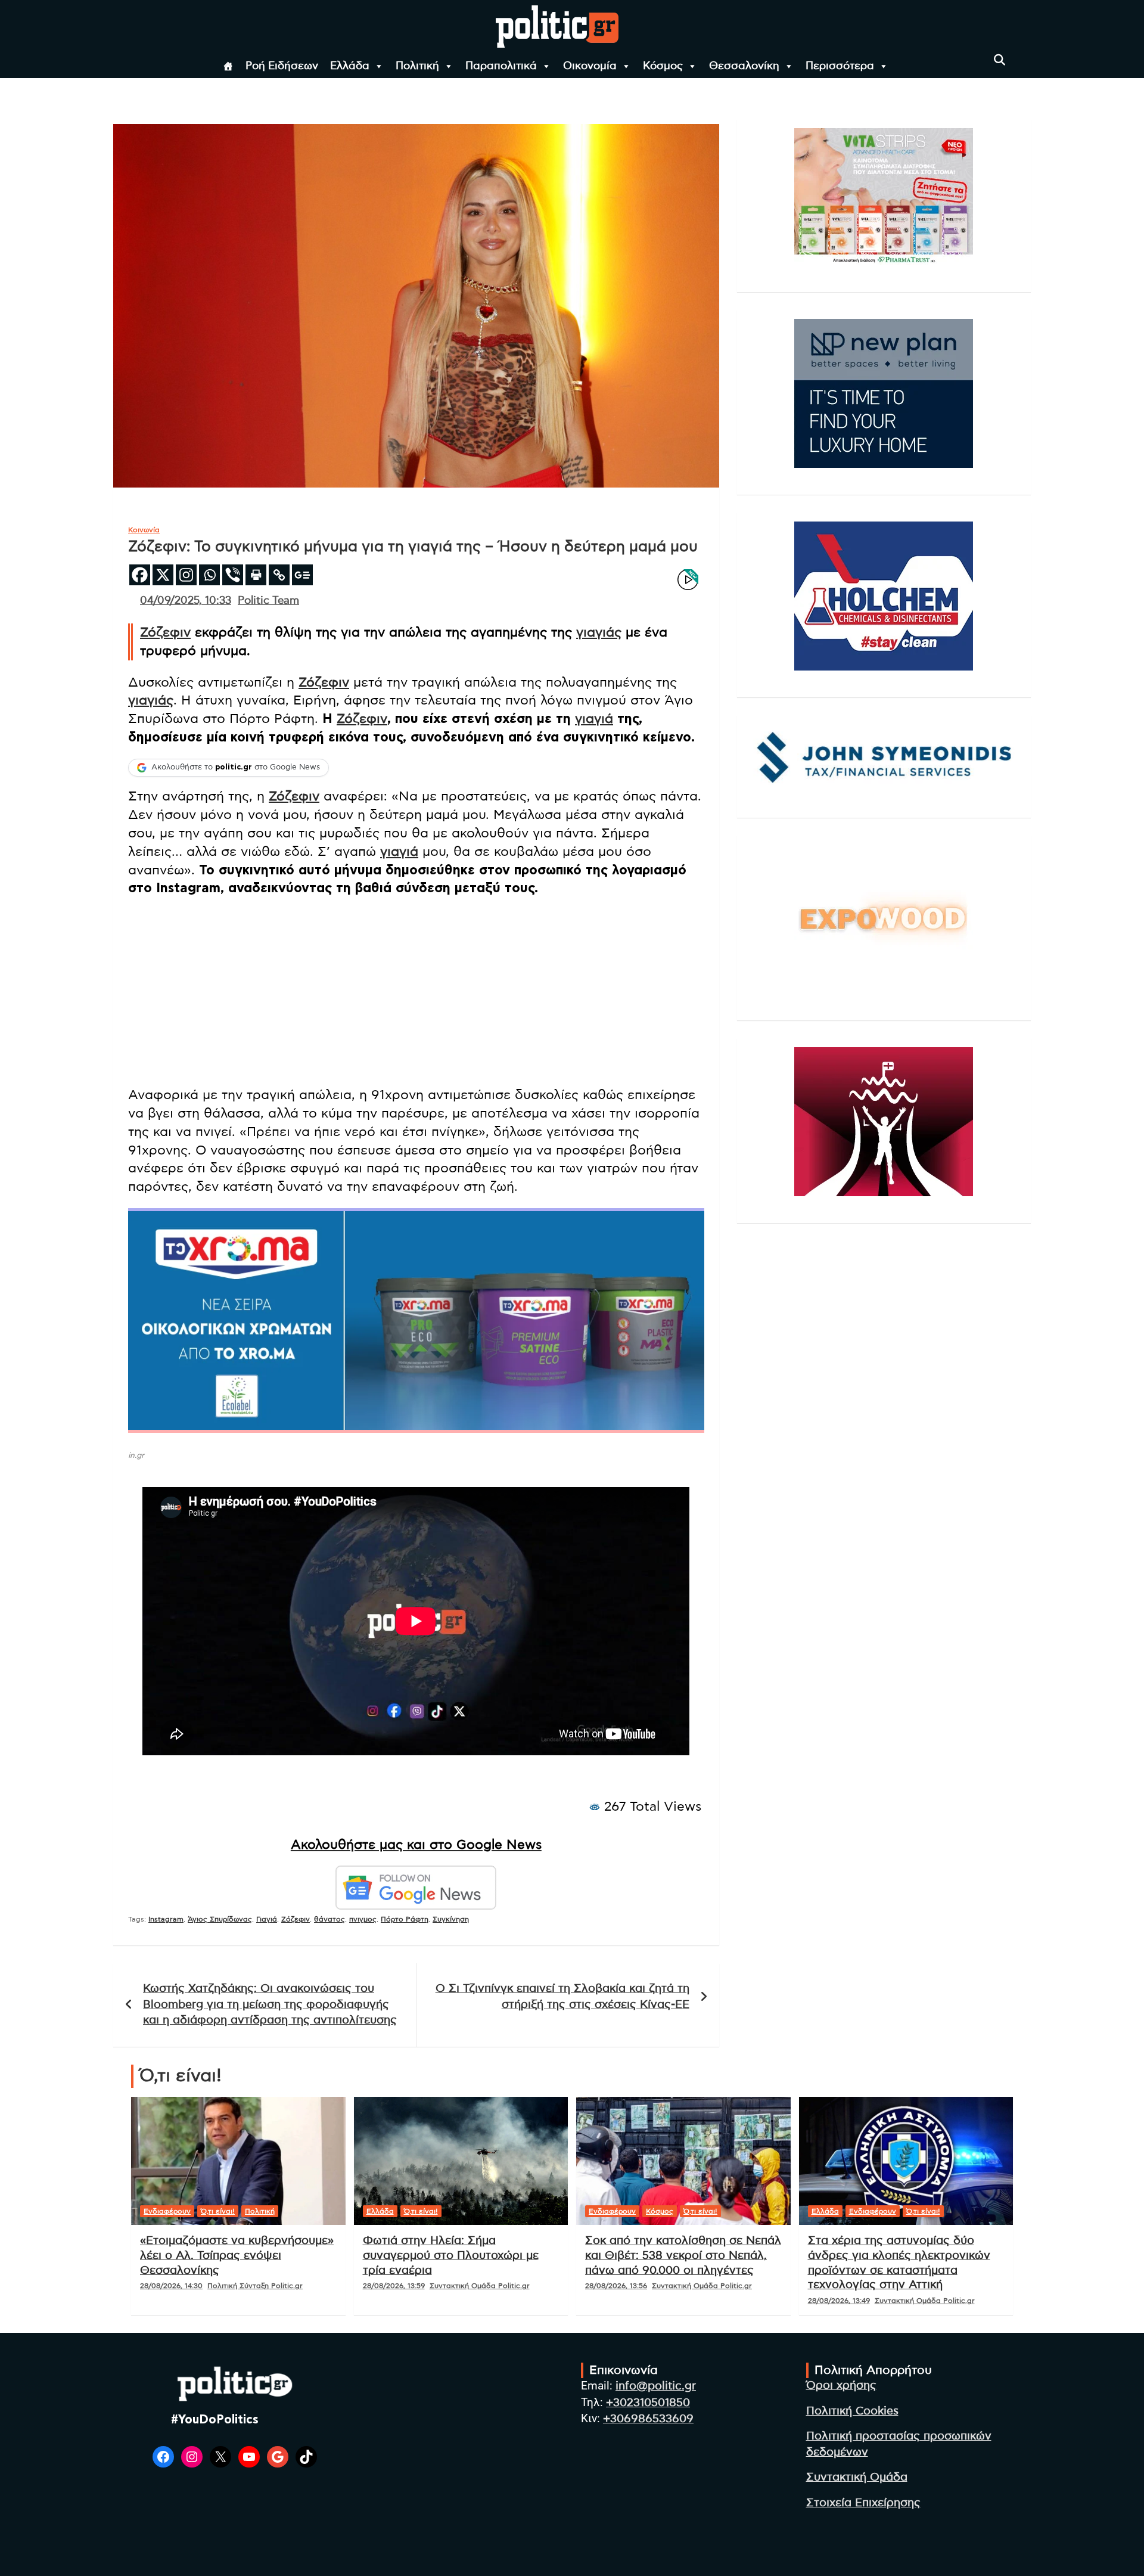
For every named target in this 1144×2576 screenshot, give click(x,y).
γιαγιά (594, 719)
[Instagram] (186, 575)
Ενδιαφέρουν (167, 2211)
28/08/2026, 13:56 (616, 2286)
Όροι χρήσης (841, 2386)
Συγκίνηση (451, 1919)
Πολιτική (417, 66)
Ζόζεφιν (165, 632)
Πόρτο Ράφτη (405, 1919)
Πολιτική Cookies (852, 2411)
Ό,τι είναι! (218, 2211)
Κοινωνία (144, 530)
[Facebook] (140, 575)
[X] (163, 575)
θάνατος (329, 1919)
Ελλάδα (350, 66)
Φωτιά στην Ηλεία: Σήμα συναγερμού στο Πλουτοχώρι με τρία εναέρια (451, 2255)
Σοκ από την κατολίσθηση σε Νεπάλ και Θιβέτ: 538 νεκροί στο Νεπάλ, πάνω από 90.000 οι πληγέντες (683, 2255)
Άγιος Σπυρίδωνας (220, 1919)
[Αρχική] (228, 66)
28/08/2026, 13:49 (839, 2301)
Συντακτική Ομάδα (857, 2477)
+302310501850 (648, 2403)
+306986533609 (648, 2419)
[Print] (256, 575)
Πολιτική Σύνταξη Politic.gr (255, 2286)
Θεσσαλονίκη (744, 66)
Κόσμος (663, 66)
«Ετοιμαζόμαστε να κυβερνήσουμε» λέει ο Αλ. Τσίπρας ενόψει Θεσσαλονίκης (237, 2255)
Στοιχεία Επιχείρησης (863, 2503)
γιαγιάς (599, 632)
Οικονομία (590, 66)
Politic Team (268, 601)
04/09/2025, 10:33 (186, 601)
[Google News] (302, 575)
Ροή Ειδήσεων (282, 66)
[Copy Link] (279, 575)
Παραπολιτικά (501, 66)
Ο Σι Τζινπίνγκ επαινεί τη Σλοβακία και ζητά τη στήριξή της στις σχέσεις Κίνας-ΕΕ (562, 1997)
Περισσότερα (840, 66)
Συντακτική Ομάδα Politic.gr (480, 2286)
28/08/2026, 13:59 (394, 2286)
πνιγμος (363, 1919)
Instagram (166, 1919)
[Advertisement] (416, 993)
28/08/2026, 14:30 (171, 2286)
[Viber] (233, 575)
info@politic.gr (656, 2386)
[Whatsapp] (209, 575)
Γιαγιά (267, 1919)
